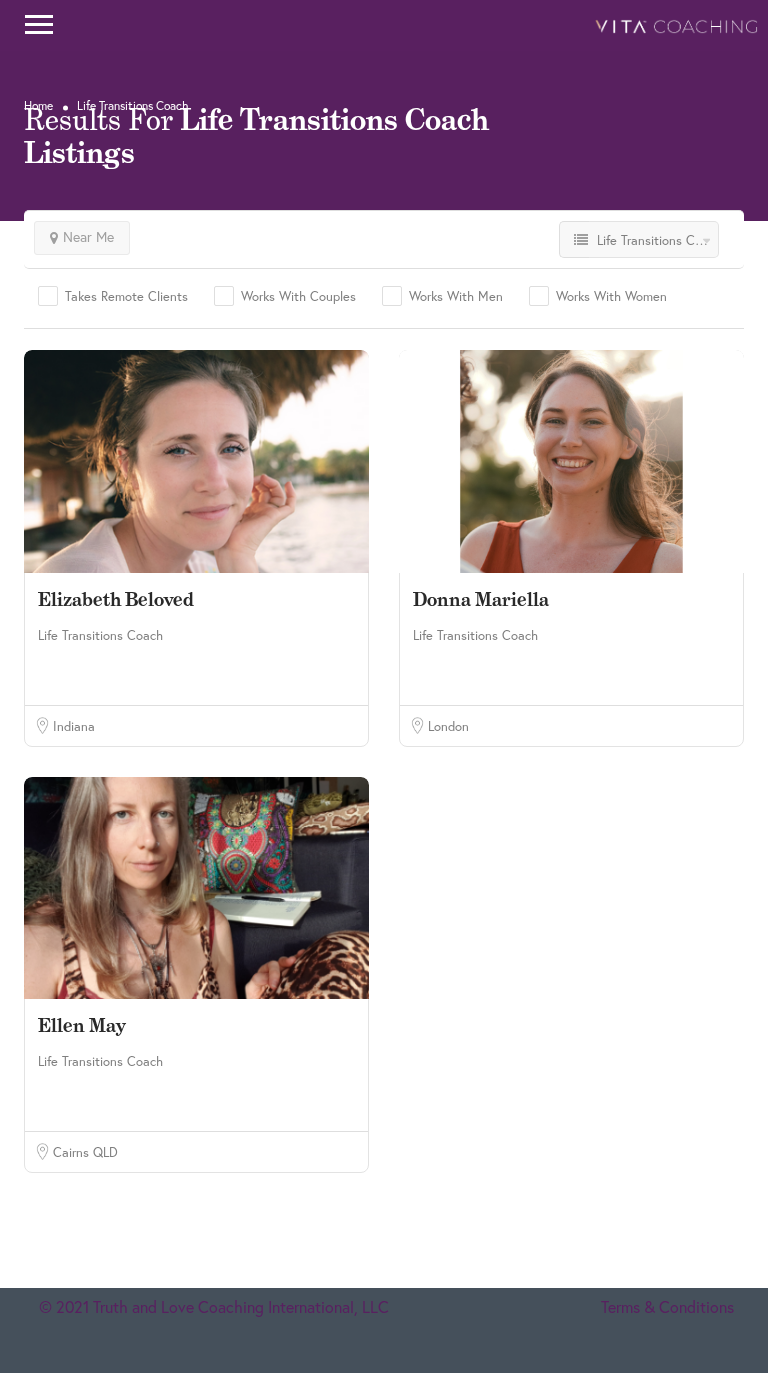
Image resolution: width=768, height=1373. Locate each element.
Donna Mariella (481, 599)
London (448, 726)
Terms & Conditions (667, 1307)
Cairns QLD (85, 1152)
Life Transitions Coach (100, 635)
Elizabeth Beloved (116, 599)
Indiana (74, 726)
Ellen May (82, 1025)
